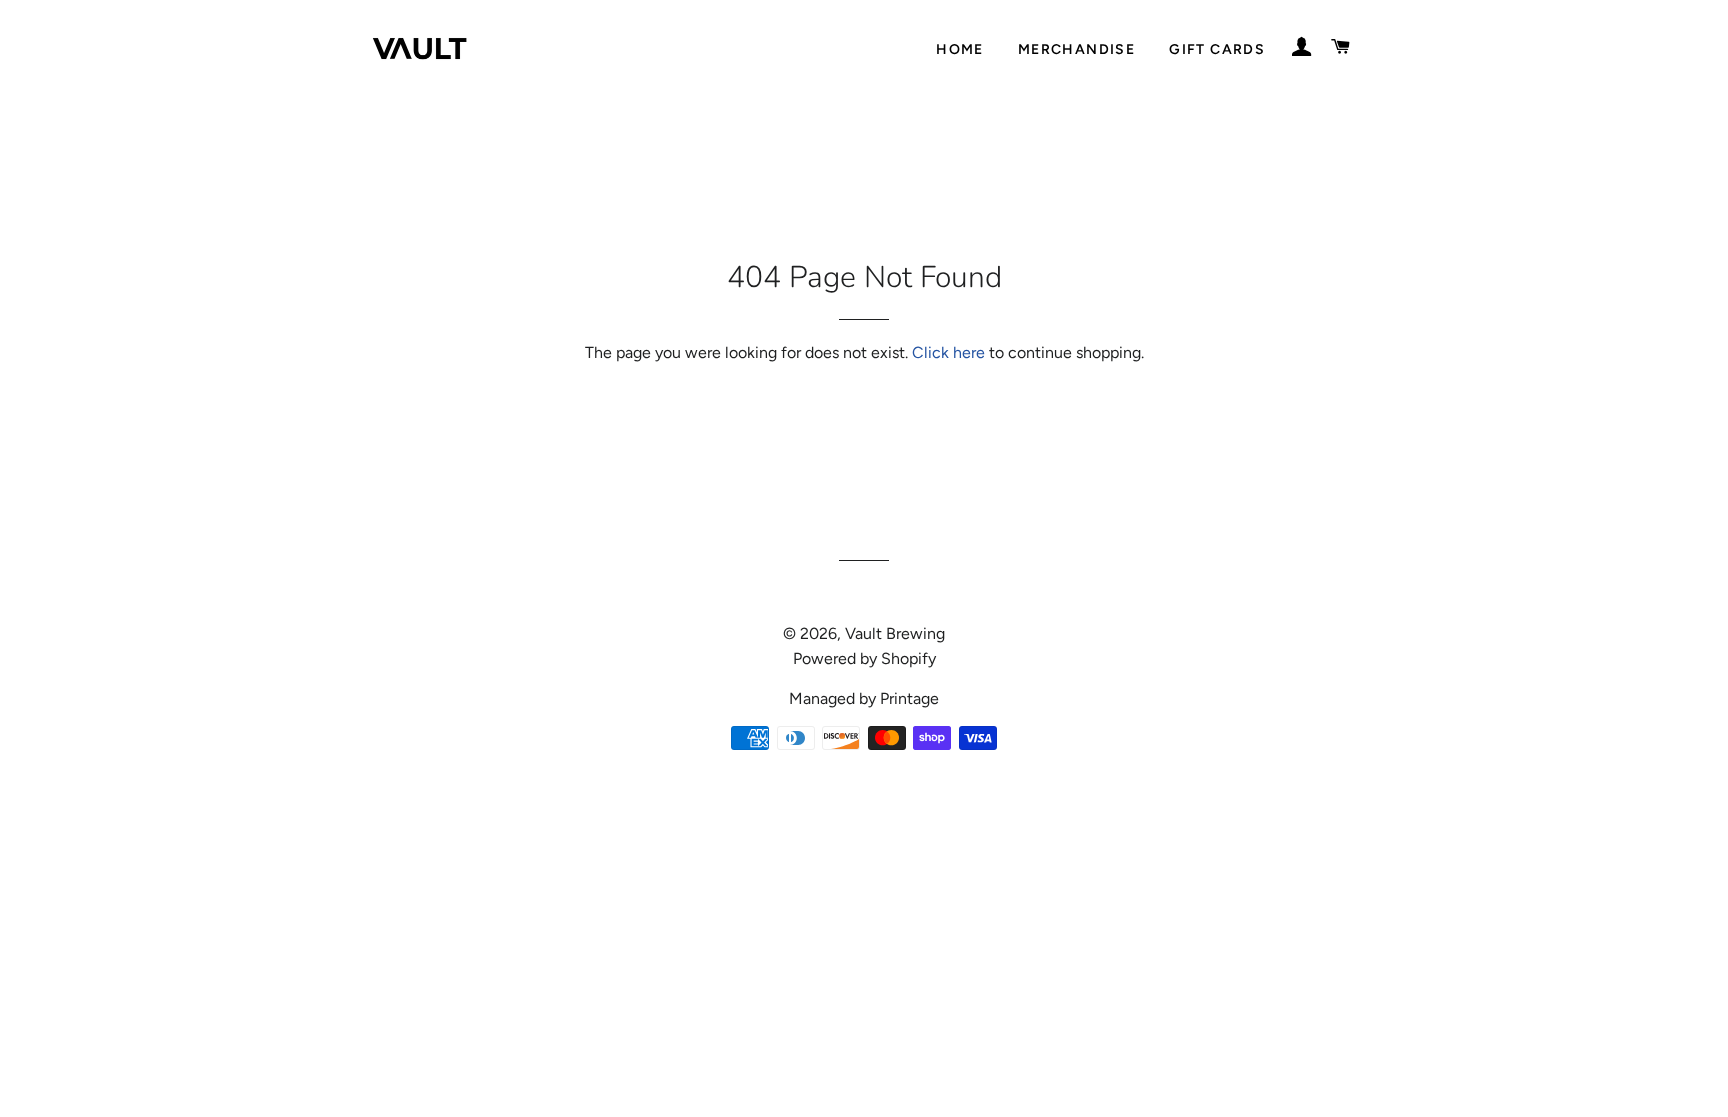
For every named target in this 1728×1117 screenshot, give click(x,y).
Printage (909, 698)
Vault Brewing (895, 633)
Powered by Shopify (864, 658)
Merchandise (1076, 49)
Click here (948, 352)
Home (960, 49)
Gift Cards (1217, 49)
